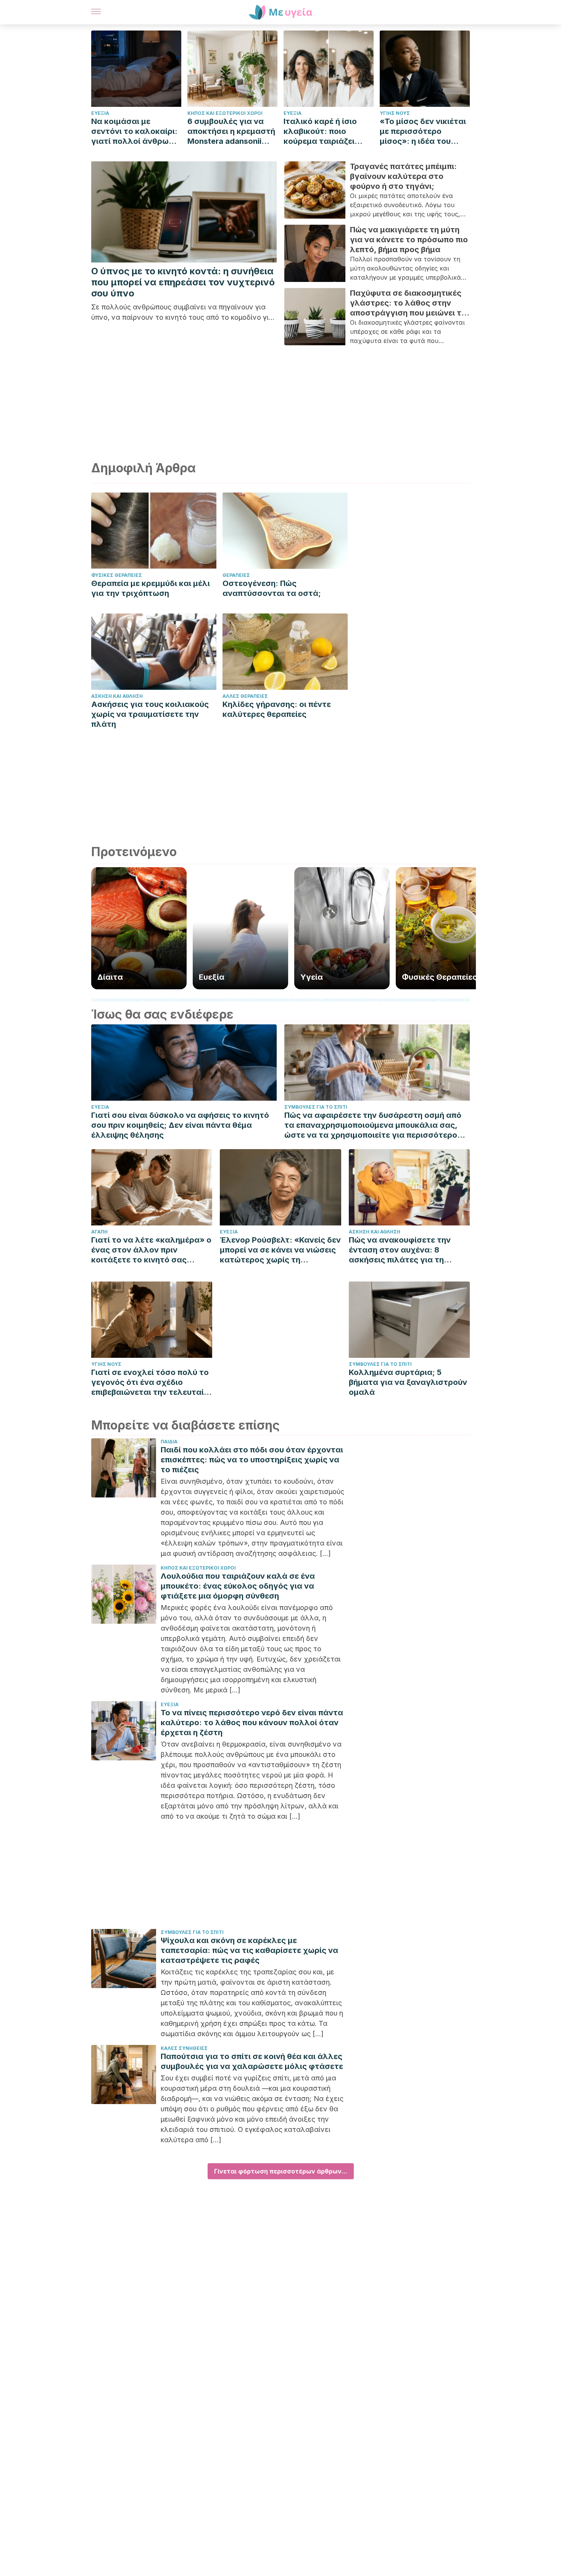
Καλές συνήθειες (184, 2048)
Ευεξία (100, 113)
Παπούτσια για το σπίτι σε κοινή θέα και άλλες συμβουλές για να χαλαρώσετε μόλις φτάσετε (252, 2061)
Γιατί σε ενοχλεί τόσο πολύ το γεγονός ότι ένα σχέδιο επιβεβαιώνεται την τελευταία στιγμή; (150, 1382)
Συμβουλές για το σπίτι (316, 1107)
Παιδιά (169, 1442)
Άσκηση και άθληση (117, 696)
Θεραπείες (236, 575)
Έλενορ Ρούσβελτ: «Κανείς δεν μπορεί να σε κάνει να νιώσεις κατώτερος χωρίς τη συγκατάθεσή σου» (280, 1250)
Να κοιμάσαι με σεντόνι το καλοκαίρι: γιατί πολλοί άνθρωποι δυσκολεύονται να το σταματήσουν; (136, 131)
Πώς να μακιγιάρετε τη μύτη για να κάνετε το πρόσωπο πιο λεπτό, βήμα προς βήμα (409, 240)
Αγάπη (99, 1232)
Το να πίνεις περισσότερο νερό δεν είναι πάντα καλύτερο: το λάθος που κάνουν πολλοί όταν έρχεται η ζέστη (252, 1723)
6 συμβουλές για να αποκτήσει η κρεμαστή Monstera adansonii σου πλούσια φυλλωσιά (231, 131)
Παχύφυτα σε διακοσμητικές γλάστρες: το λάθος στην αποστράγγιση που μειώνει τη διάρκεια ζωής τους (408, 303)
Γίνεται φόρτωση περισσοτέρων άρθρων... (281, 2171)
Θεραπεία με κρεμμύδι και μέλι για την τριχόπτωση (151, 588)
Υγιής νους (395, 113)
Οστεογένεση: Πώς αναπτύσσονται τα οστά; (272, 588)
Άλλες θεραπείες (245, 696)
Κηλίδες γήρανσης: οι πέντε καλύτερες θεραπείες (277, 709)
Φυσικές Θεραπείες (117, 575)
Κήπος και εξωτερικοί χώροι (225, 113)
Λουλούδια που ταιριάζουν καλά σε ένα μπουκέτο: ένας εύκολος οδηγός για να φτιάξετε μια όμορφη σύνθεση (238, 1586)
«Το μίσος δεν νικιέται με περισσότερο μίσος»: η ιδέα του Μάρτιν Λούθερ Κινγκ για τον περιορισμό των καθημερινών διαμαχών (423, 131)
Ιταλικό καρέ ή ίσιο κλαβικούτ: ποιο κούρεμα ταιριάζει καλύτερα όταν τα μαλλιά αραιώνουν (320, 131)
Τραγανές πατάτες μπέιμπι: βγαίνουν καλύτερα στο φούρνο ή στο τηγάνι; (403, 176)
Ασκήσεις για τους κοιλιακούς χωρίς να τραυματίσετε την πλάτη (150, 714)
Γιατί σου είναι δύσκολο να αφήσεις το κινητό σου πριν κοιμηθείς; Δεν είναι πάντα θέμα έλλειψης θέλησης (180, 1125)
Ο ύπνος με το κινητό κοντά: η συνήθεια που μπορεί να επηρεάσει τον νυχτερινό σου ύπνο (183, 282)
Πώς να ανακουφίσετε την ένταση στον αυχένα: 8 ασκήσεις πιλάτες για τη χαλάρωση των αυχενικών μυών (401, 1250)
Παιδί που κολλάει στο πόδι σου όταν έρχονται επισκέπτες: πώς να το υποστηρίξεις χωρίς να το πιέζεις (252, 1460)
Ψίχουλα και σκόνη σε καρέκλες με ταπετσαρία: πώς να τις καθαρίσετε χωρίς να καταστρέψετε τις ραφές (249, 1950)
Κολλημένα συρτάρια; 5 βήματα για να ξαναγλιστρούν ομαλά (408, 1382)
